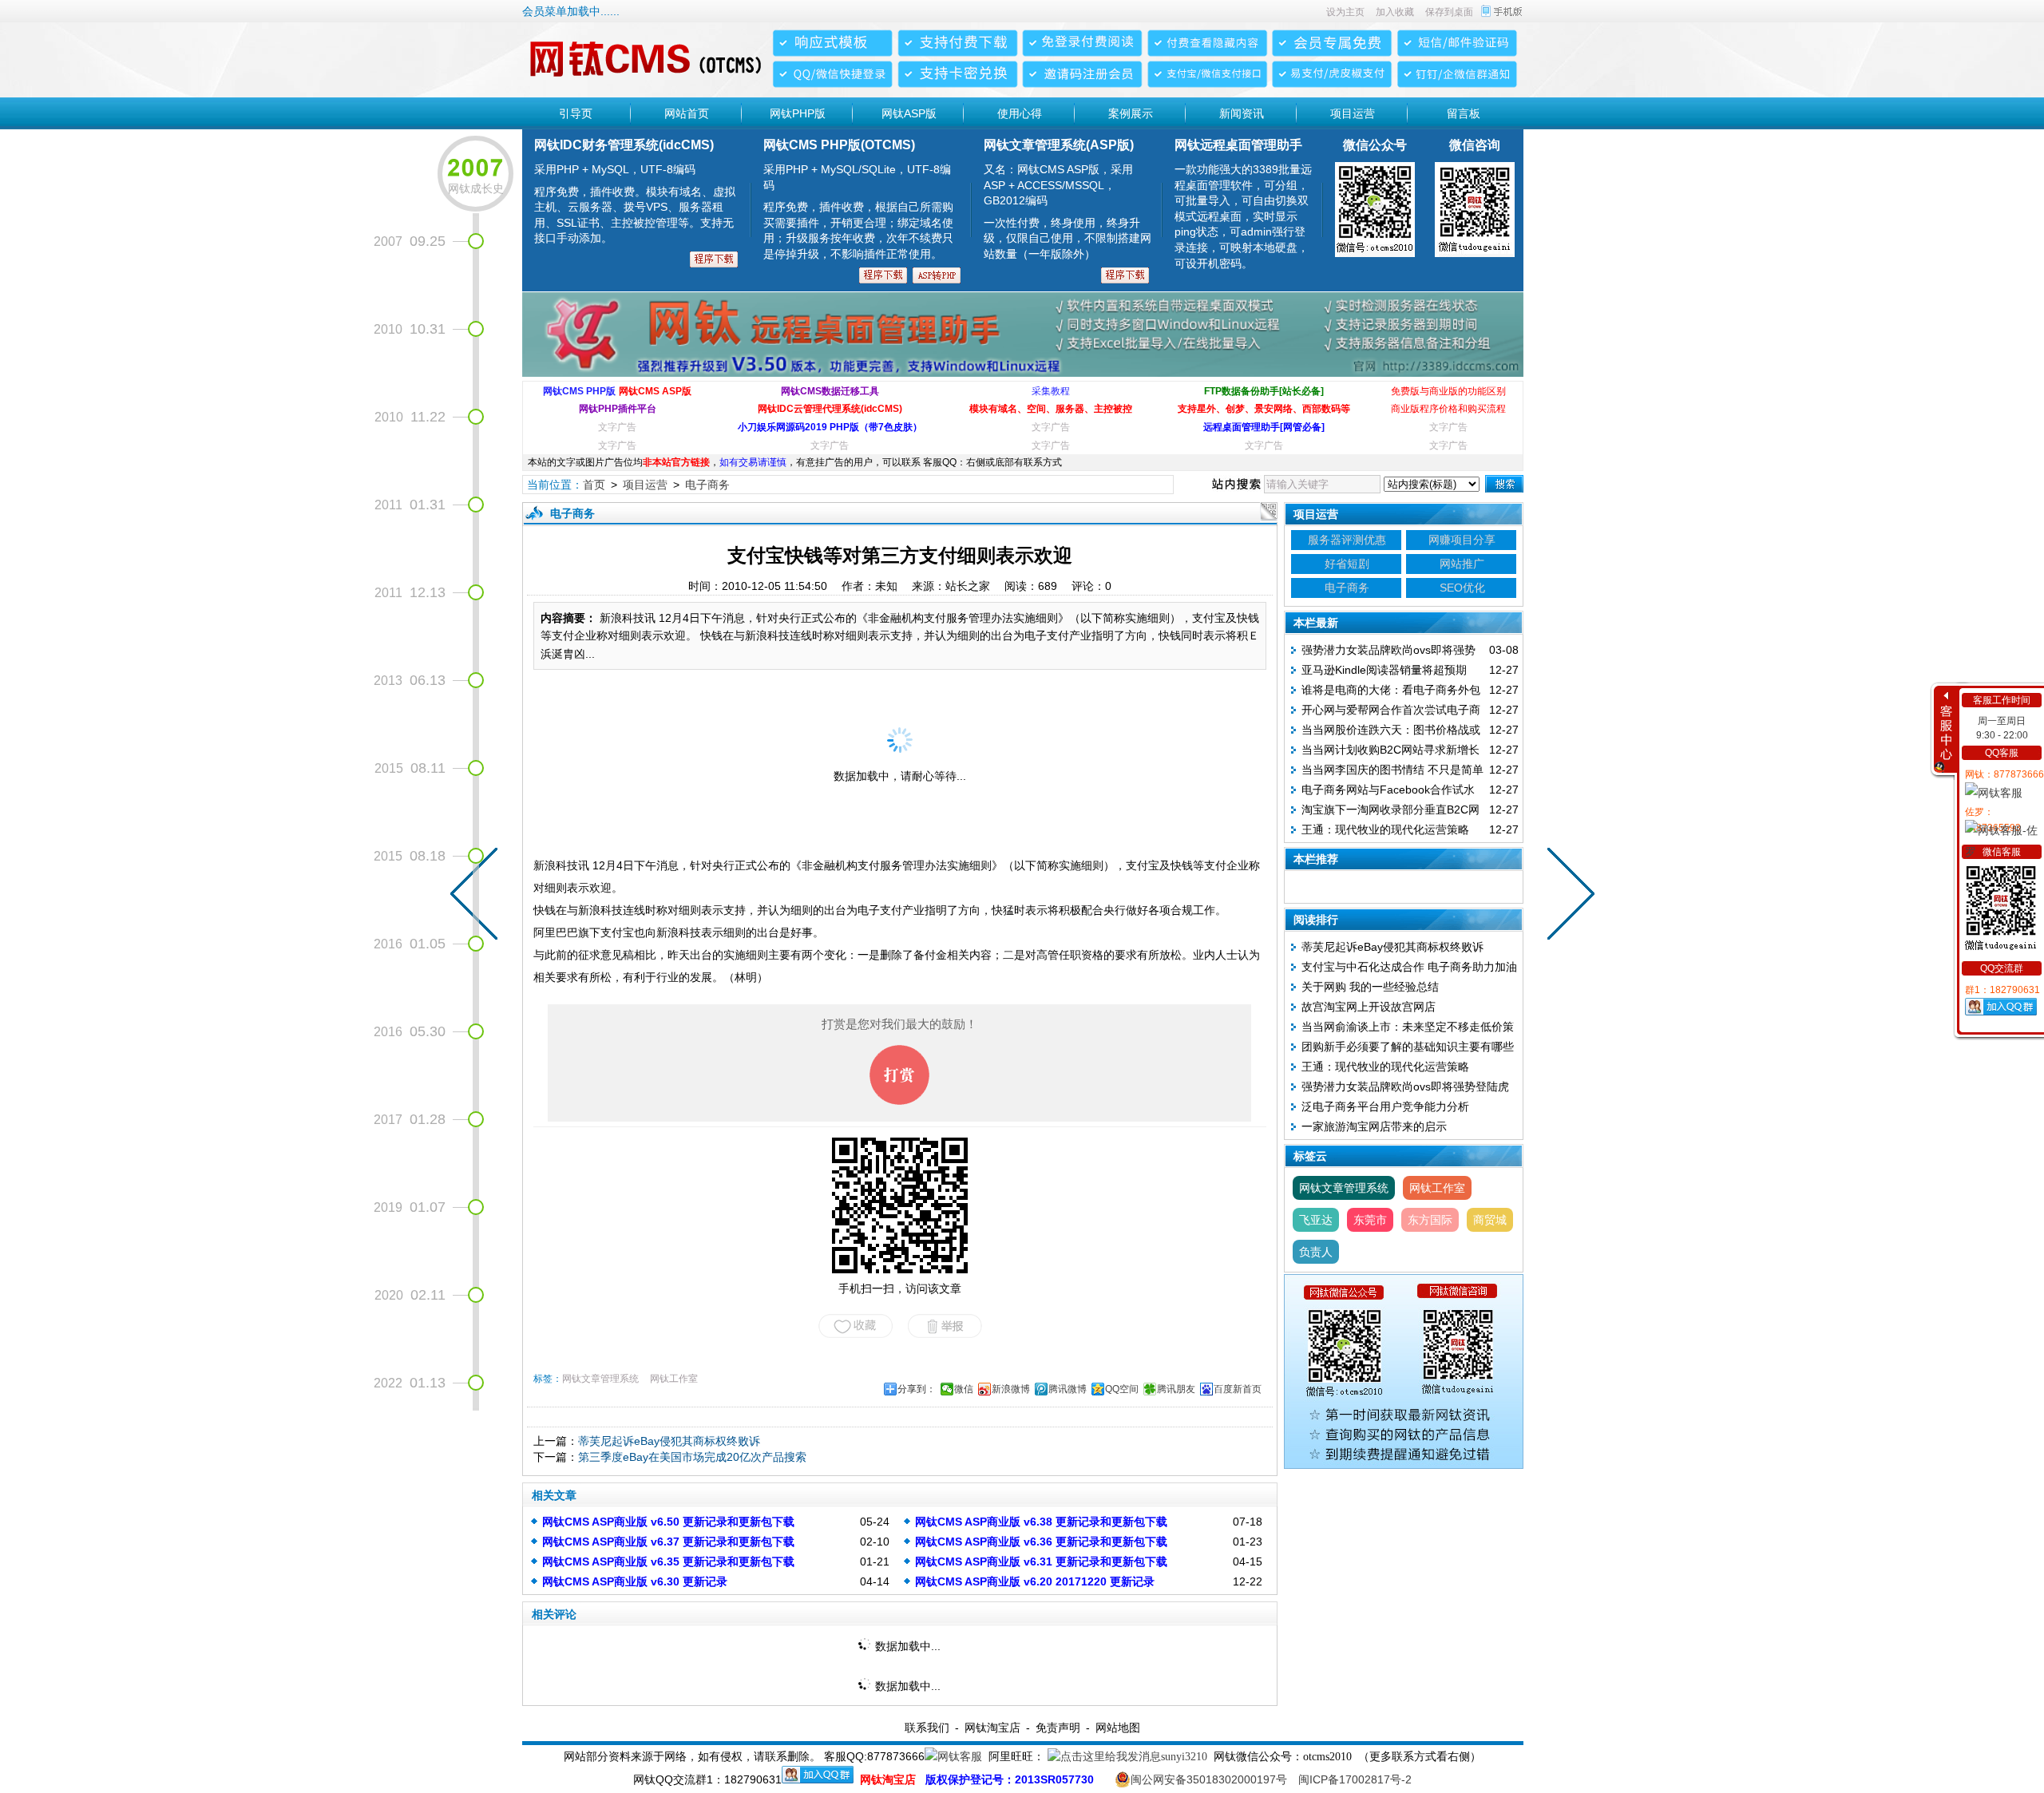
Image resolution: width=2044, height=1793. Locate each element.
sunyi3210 (1184, 1757)
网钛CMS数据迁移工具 (830, 391)
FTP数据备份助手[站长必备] (1264, 391)
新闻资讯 (1242, 113)
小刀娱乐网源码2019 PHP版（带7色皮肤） (830, 427)
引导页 (576, 113)
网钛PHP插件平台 (618, 409)
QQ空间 (1122, 1389)
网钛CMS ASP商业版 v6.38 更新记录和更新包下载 (1041, 1522)
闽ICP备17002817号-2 (1355, 1779)
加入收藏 (1395, 12)
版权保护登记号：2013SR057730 (1010, 1779)
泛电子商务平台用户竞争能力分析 (1385, 1106)
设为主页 (1345, 12)
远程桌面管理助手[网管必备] (1264, 427)
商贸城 (1490, 1220)
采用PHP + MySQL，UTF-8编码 (635, 204)
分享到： (917, 1389)
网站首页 (687, 113)
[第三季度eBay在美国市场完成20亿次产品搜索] (1567, 896)
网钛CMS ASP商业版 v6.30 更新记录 (635, 1581)
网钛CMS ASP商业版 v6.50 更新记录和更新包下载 (668, 1522)
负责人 (1316, 1252)
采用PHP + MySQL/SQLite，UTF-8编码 (858, 212)
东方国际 (1430, 1220)
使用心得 (1020, 113)
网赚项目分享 (1462, 540)
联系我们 (927, 1728)
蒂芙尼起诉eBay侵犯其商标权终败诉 (669, 1441)
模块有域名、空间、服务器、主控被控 (1051, 409)
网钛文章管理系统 (600, 1379)
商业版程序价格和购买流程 (1448, 409)
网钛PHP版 (798, 113)
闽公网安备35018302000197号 (1209, 1779)
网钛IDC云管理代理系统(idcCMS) (830, 409)
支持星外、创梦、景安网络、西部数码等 (1264, 409)
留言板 (1464, 113)
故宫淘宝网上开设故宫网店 (1369, 1007)
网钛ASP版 (909, 113)
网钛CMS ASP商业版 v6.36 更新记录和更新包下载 (1041, 1542)
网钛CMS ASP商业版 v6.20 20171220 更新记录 (1035, 1581)
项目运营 (1353, 113)
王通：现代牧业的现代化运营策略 (1385, 829)
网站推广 (1462, 564)
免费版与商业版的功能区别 (1448, 391)
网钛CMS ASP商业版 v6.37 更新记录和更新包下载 (668, 1542)
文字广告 (617, 427)
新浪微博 (1011, 1389)
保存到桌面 (1449, 12)
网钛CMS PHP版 (579, 391)
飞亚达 (1316, 1220)
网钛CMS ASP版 (655, 391)
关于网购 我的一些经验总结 (1370, 987)
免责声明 (1058, 1728)
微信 (964, 1389)
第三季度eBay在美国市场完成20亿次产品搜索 (692, 1457)
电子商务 (707, 485)
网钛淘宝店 (992, 1728)
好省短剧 (1347, 564)
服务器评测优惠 (1347, 540)
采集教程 (1051, 391)
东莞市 (1370, 1220)
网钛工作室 (674, 1379)
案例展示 (1131, 113)
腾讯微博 (1068, 1389)
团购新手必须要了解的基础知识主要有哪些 (1408, 1047)
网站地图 (1118, 1728)
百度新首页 (1238, 1389)
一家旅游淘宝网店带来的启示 (1374, 1126)
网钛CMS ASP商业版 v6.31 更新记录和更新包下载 (1041, 1561)
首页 (594, 485)
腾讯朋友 (1176, 1389)
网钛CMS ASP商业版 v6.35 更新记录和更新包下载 (668, 1561)
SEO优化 (1462, 588)
